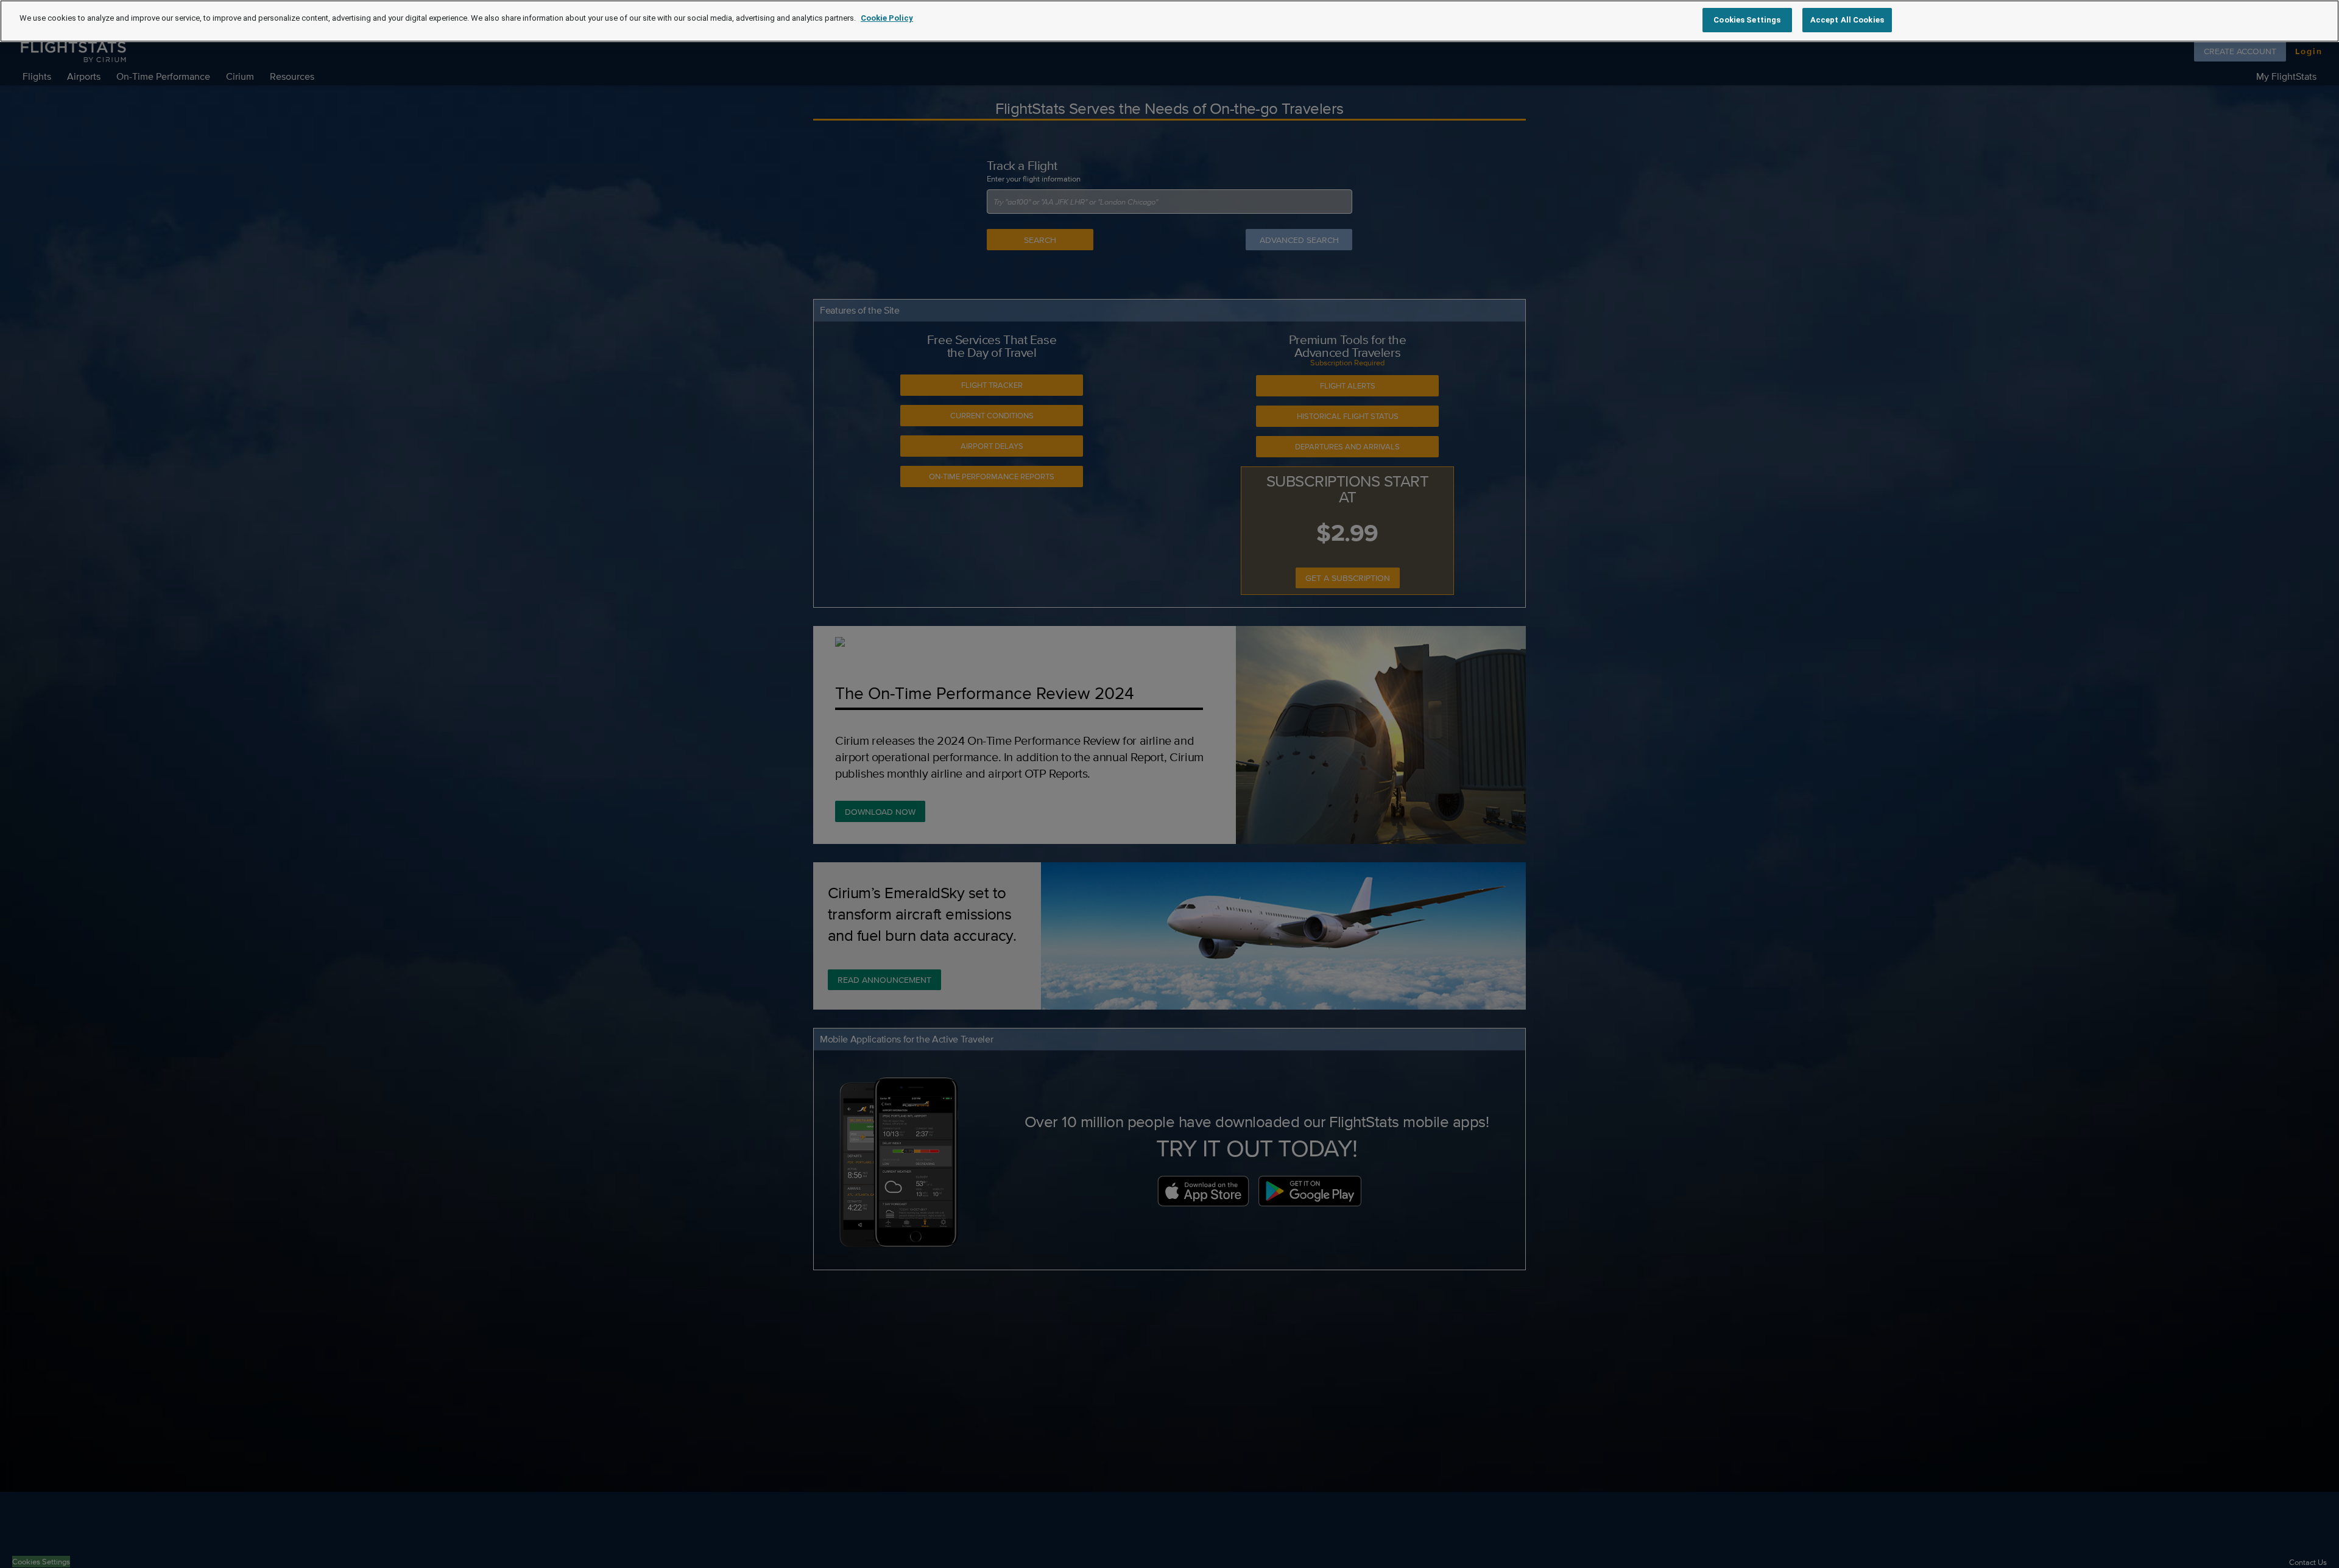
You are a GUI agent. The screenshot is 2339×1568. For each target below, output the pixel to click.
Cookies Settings (1747, 20)
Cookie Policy (887, 18)
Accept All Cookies (1847, 20)
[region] (1169, 21)
